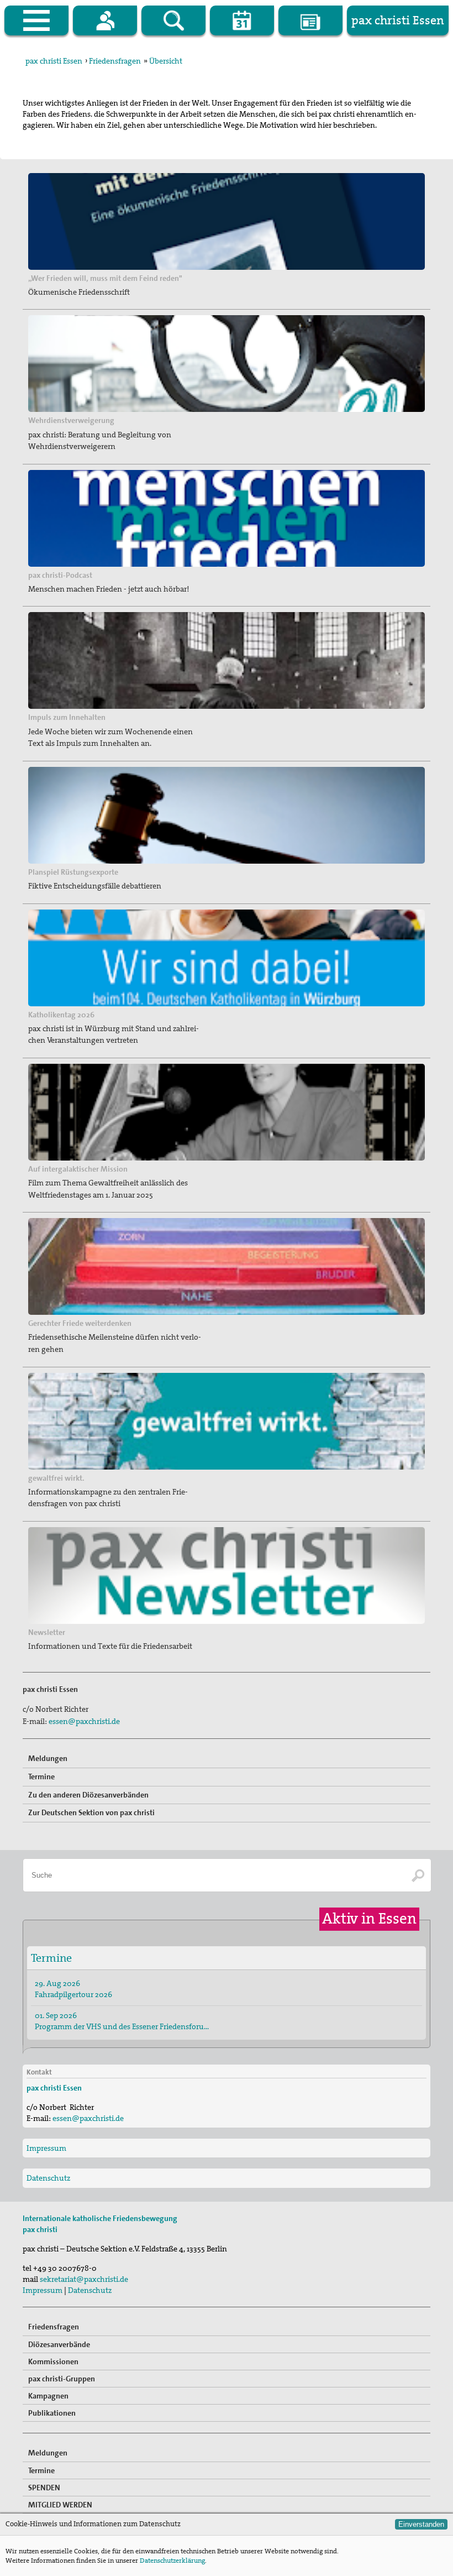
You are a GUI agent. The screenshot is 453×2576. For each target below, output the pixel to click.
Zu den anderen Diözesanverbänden (88, 1795)
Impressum (46, 2148)
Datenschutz (48, 2178)
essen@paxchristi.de (84, 1721)
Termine (41, 1776)
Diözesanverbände (59, 2344)
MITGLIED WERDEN (60, 2505)
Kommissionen (53, 2361)
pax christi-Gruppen (62, 2379)
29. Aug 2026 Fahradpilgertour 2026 (73, 1989)
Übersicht (166, 61)
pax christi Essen (54, 61)
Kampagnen (48, 2396)
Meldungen (48, 1758)
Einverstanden (421, 2524)
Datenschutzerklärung (172, 2561)
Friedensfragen (115, 61)
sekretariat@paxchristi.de (84, 2279)
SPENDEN (44, 2488)
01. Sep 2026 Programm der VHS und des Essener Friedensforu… (122, 2021)
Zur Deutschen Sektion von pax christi (91, 1812)
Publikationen (52, 2413)
